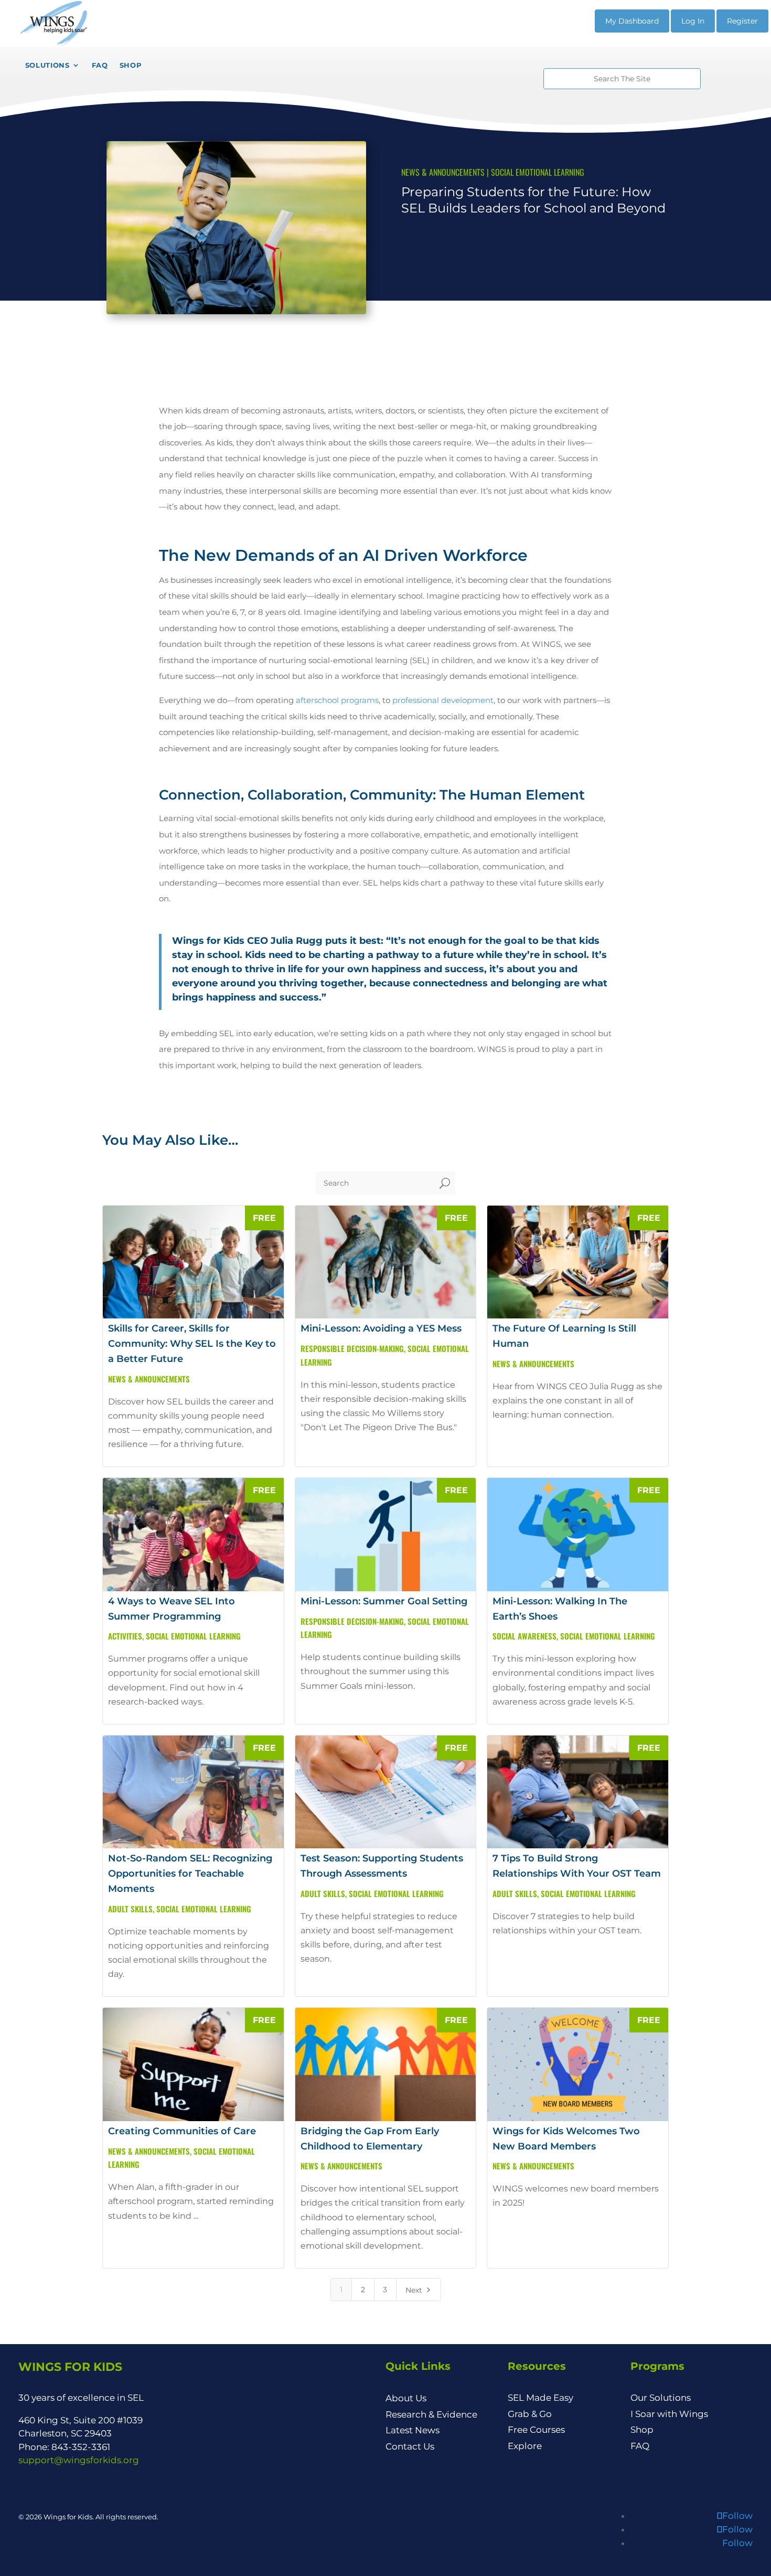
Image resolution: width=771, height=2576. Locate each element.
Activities (125, 1636)
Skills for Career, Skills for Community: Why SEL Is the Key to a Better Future (192, 1344)
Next (419, 2290)
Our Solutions (661, 2398)
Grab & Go (530, 2414)
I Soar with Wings (669, 2414)
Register (742, 21)
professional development (443, 700)
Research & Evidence (431, 2414)
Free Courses (536, 2430)
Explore (525, 2446)
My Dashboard (632, 21)
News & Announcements (443, 172)
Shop (642, 2430)
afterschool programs (337, 700)
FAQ (640, 2446)
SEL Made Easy (540, 2398)
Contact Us (410, 2446)
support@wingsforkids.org (79, 2460)
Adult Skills (130, 1909)
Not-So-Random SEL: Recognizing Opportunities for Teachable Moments (190, 1874)
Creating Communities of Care (182, 2131)
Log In (693, 21)
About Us (406, 2398)
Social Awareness (524, 1636)
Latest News (413, 2430)
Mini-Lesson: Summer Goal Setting (384, 1601)
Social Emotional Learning (538, 172)
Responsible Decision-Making (352, 1348)
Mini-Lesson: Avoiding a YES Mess (381, 1328)
